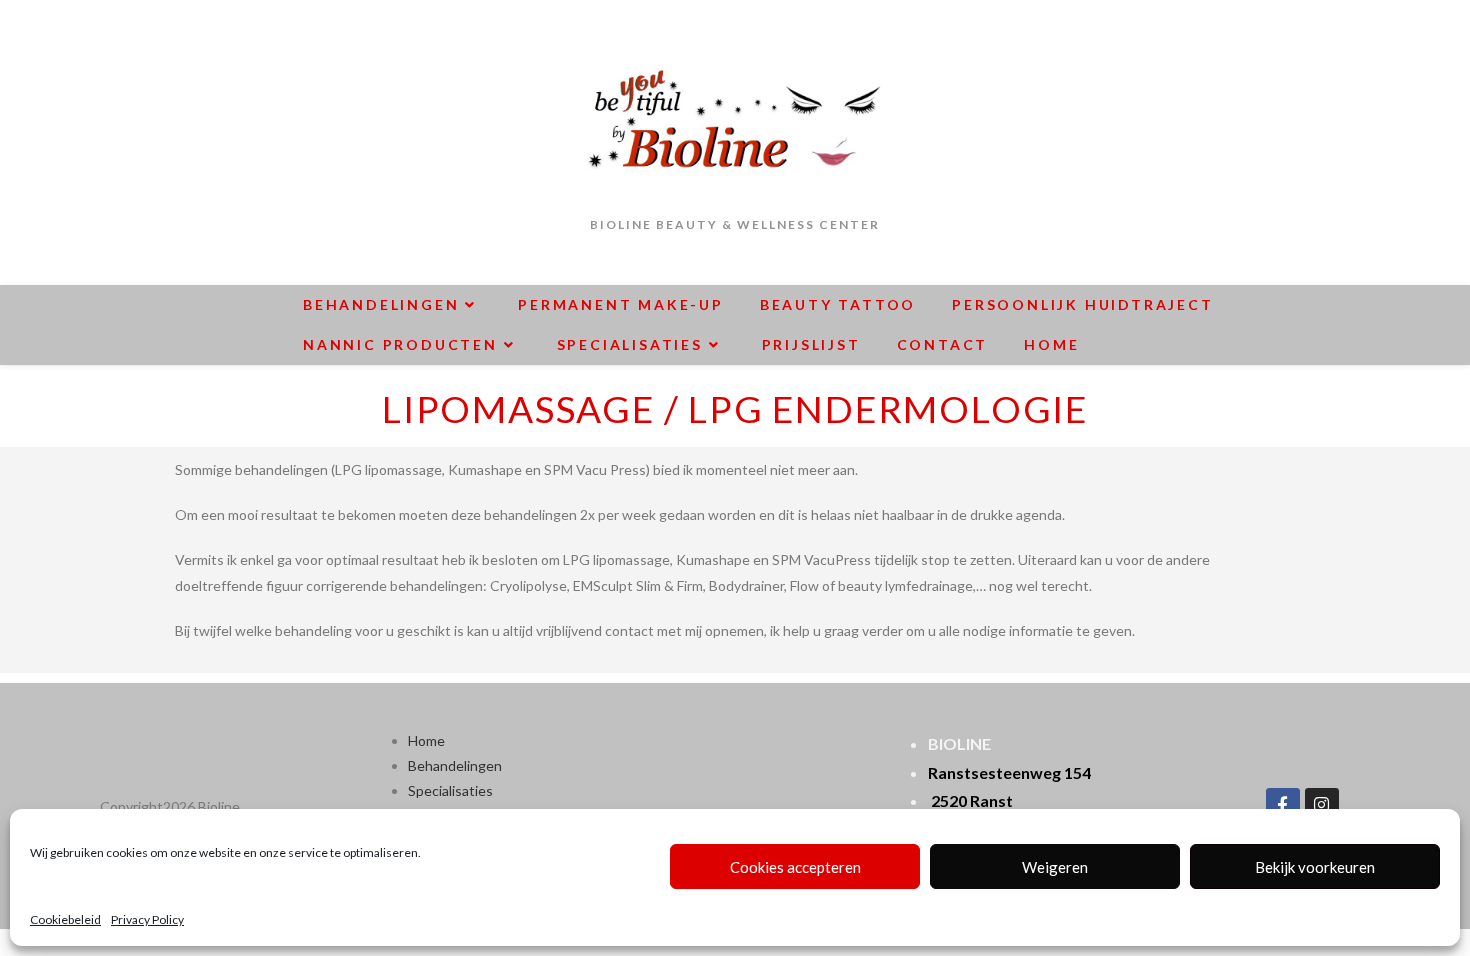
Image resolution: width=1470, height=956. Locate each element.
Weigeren (1055, 867)
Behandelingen (455, 765)
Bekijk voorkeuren (1315, 867)
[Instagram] (1322, 805)
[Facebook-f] (1283, 805)
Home (426, 740)
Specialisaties (450, 790)
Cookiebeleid (65, 919)
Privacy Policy (147, 919)
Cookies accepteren (795, 867)
